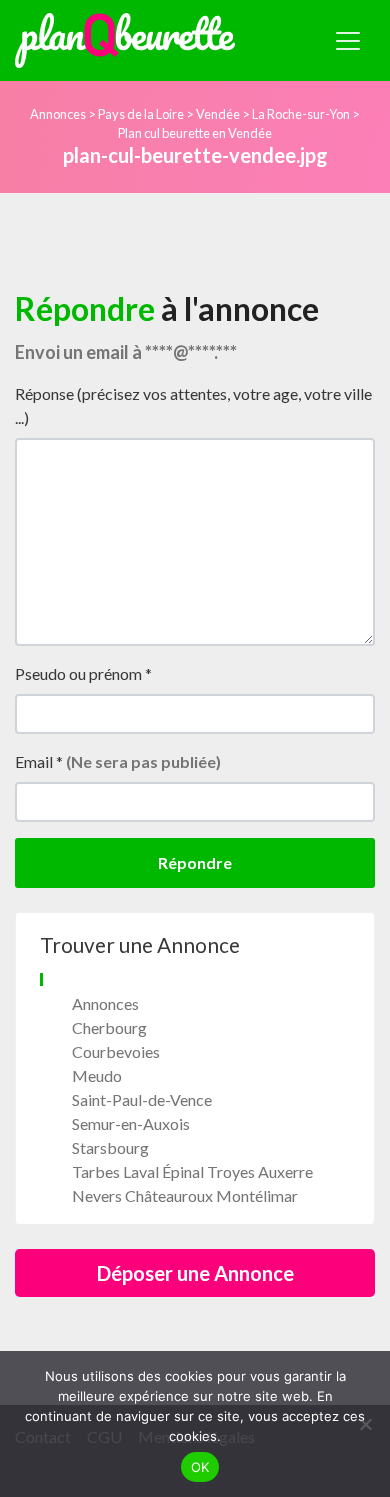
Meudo (97, 1075)
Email (118, 761)
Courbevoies (116, 1051)
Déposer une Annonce (195, 1273)
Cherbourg (109, 1027)
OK (200, 1467)
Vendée (218, 114)
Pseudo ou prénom (83, 673)
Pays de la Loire (141, 114)
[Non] (365, 1424)
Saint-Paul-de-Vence (142, 1099)
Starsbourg (110, 1147)
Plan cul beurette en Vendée (195, 133)
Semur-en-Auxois (131, 1123)
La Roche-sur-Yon (301, 114)
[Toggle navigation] (348, 41)
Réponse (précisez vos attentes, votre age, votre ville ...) (193, 405)
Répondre (195, 862)
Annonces (58, 114)
